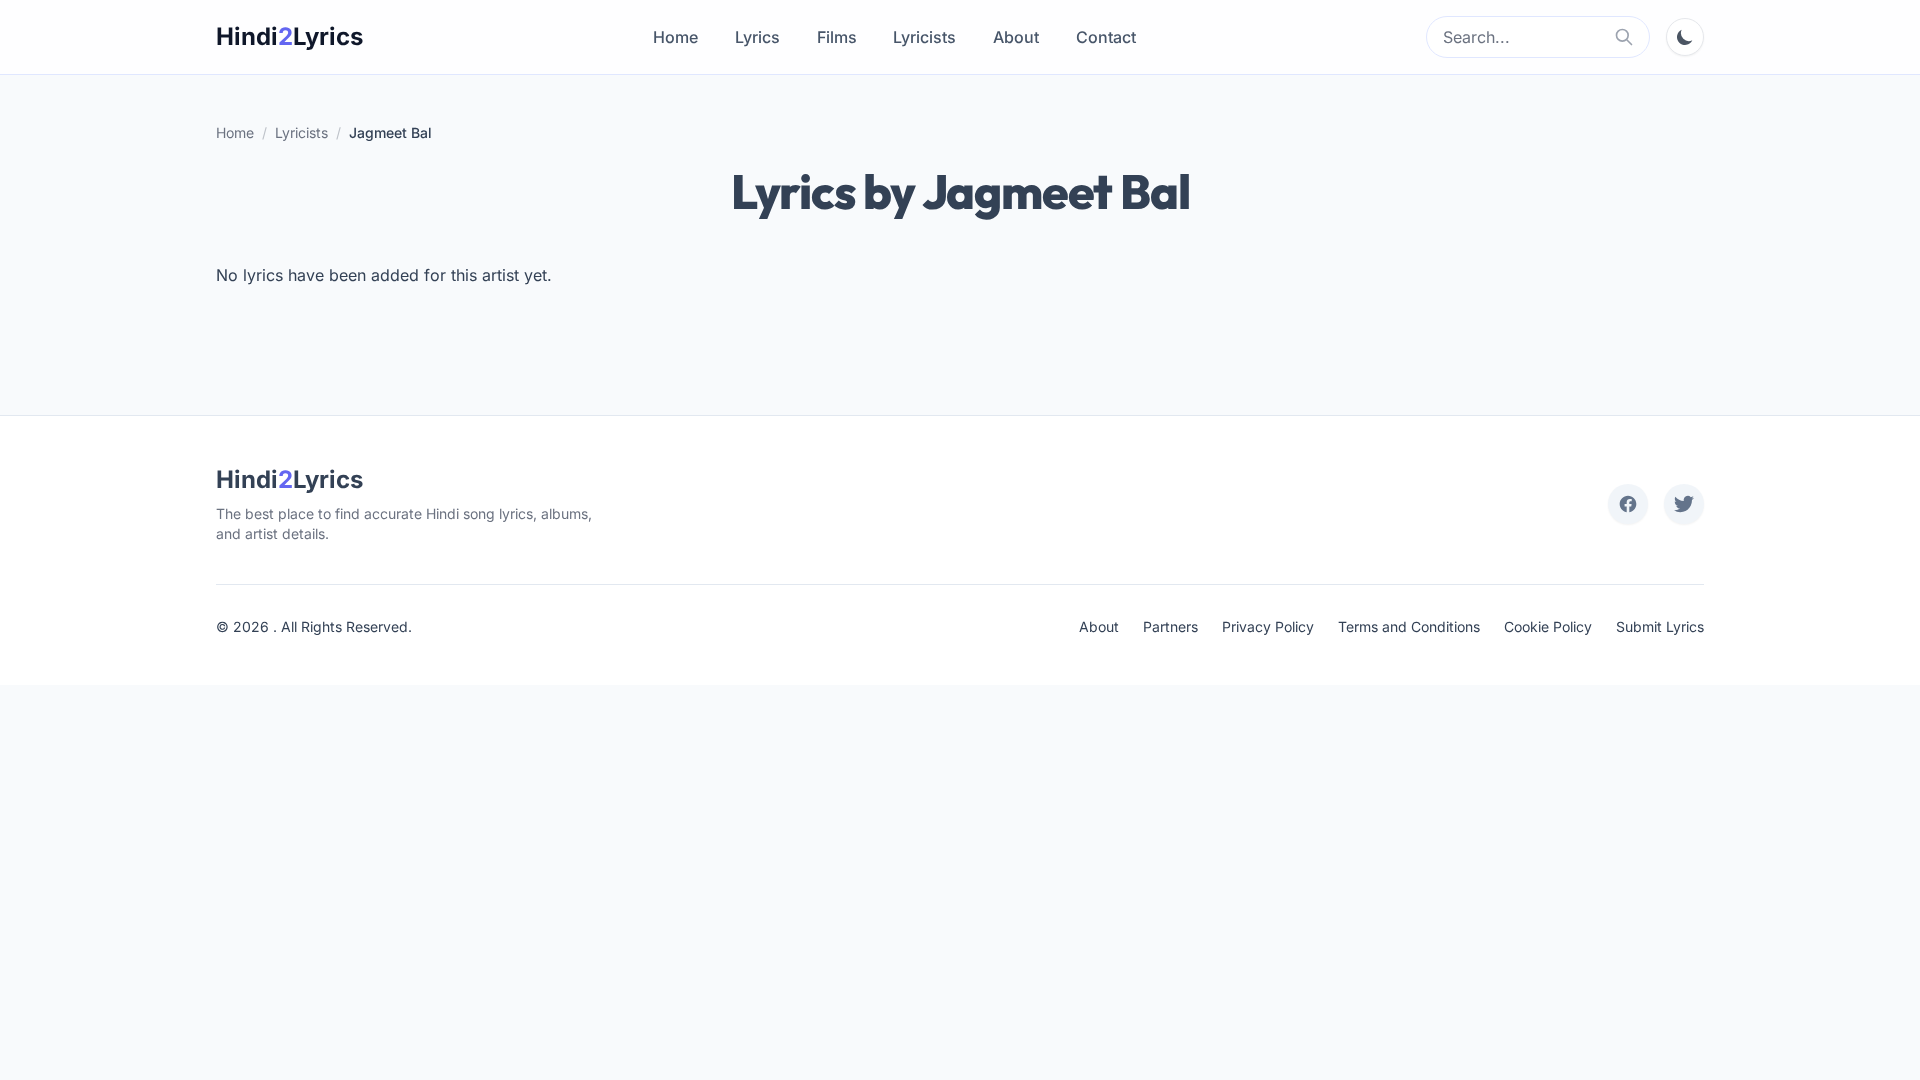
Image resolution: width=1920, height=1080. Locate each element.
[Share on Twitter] (1684, 504)
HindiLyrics (289, 36)
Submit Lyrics (1660, 626)
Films (837, 37)
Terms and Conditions (1409, 626)
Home (675, 37)
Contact (1106, 37)
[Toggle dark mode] (1685, 37)
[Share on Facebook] (1628, 504)
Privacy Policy (1268, 626)
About (1016, 37)
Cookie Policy (1548, 626)
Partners (1170, 626)
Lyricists (924, 37)
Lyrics (757, 37)
